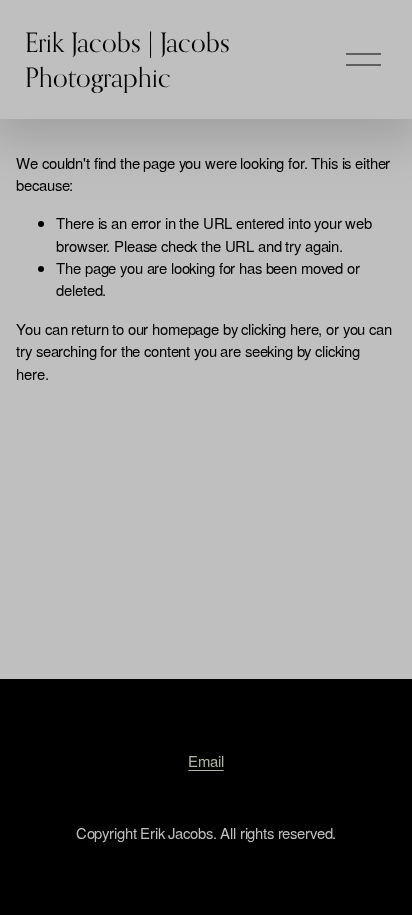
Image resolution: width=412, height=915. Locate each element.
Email (205, 760)
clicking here (279, 328)
